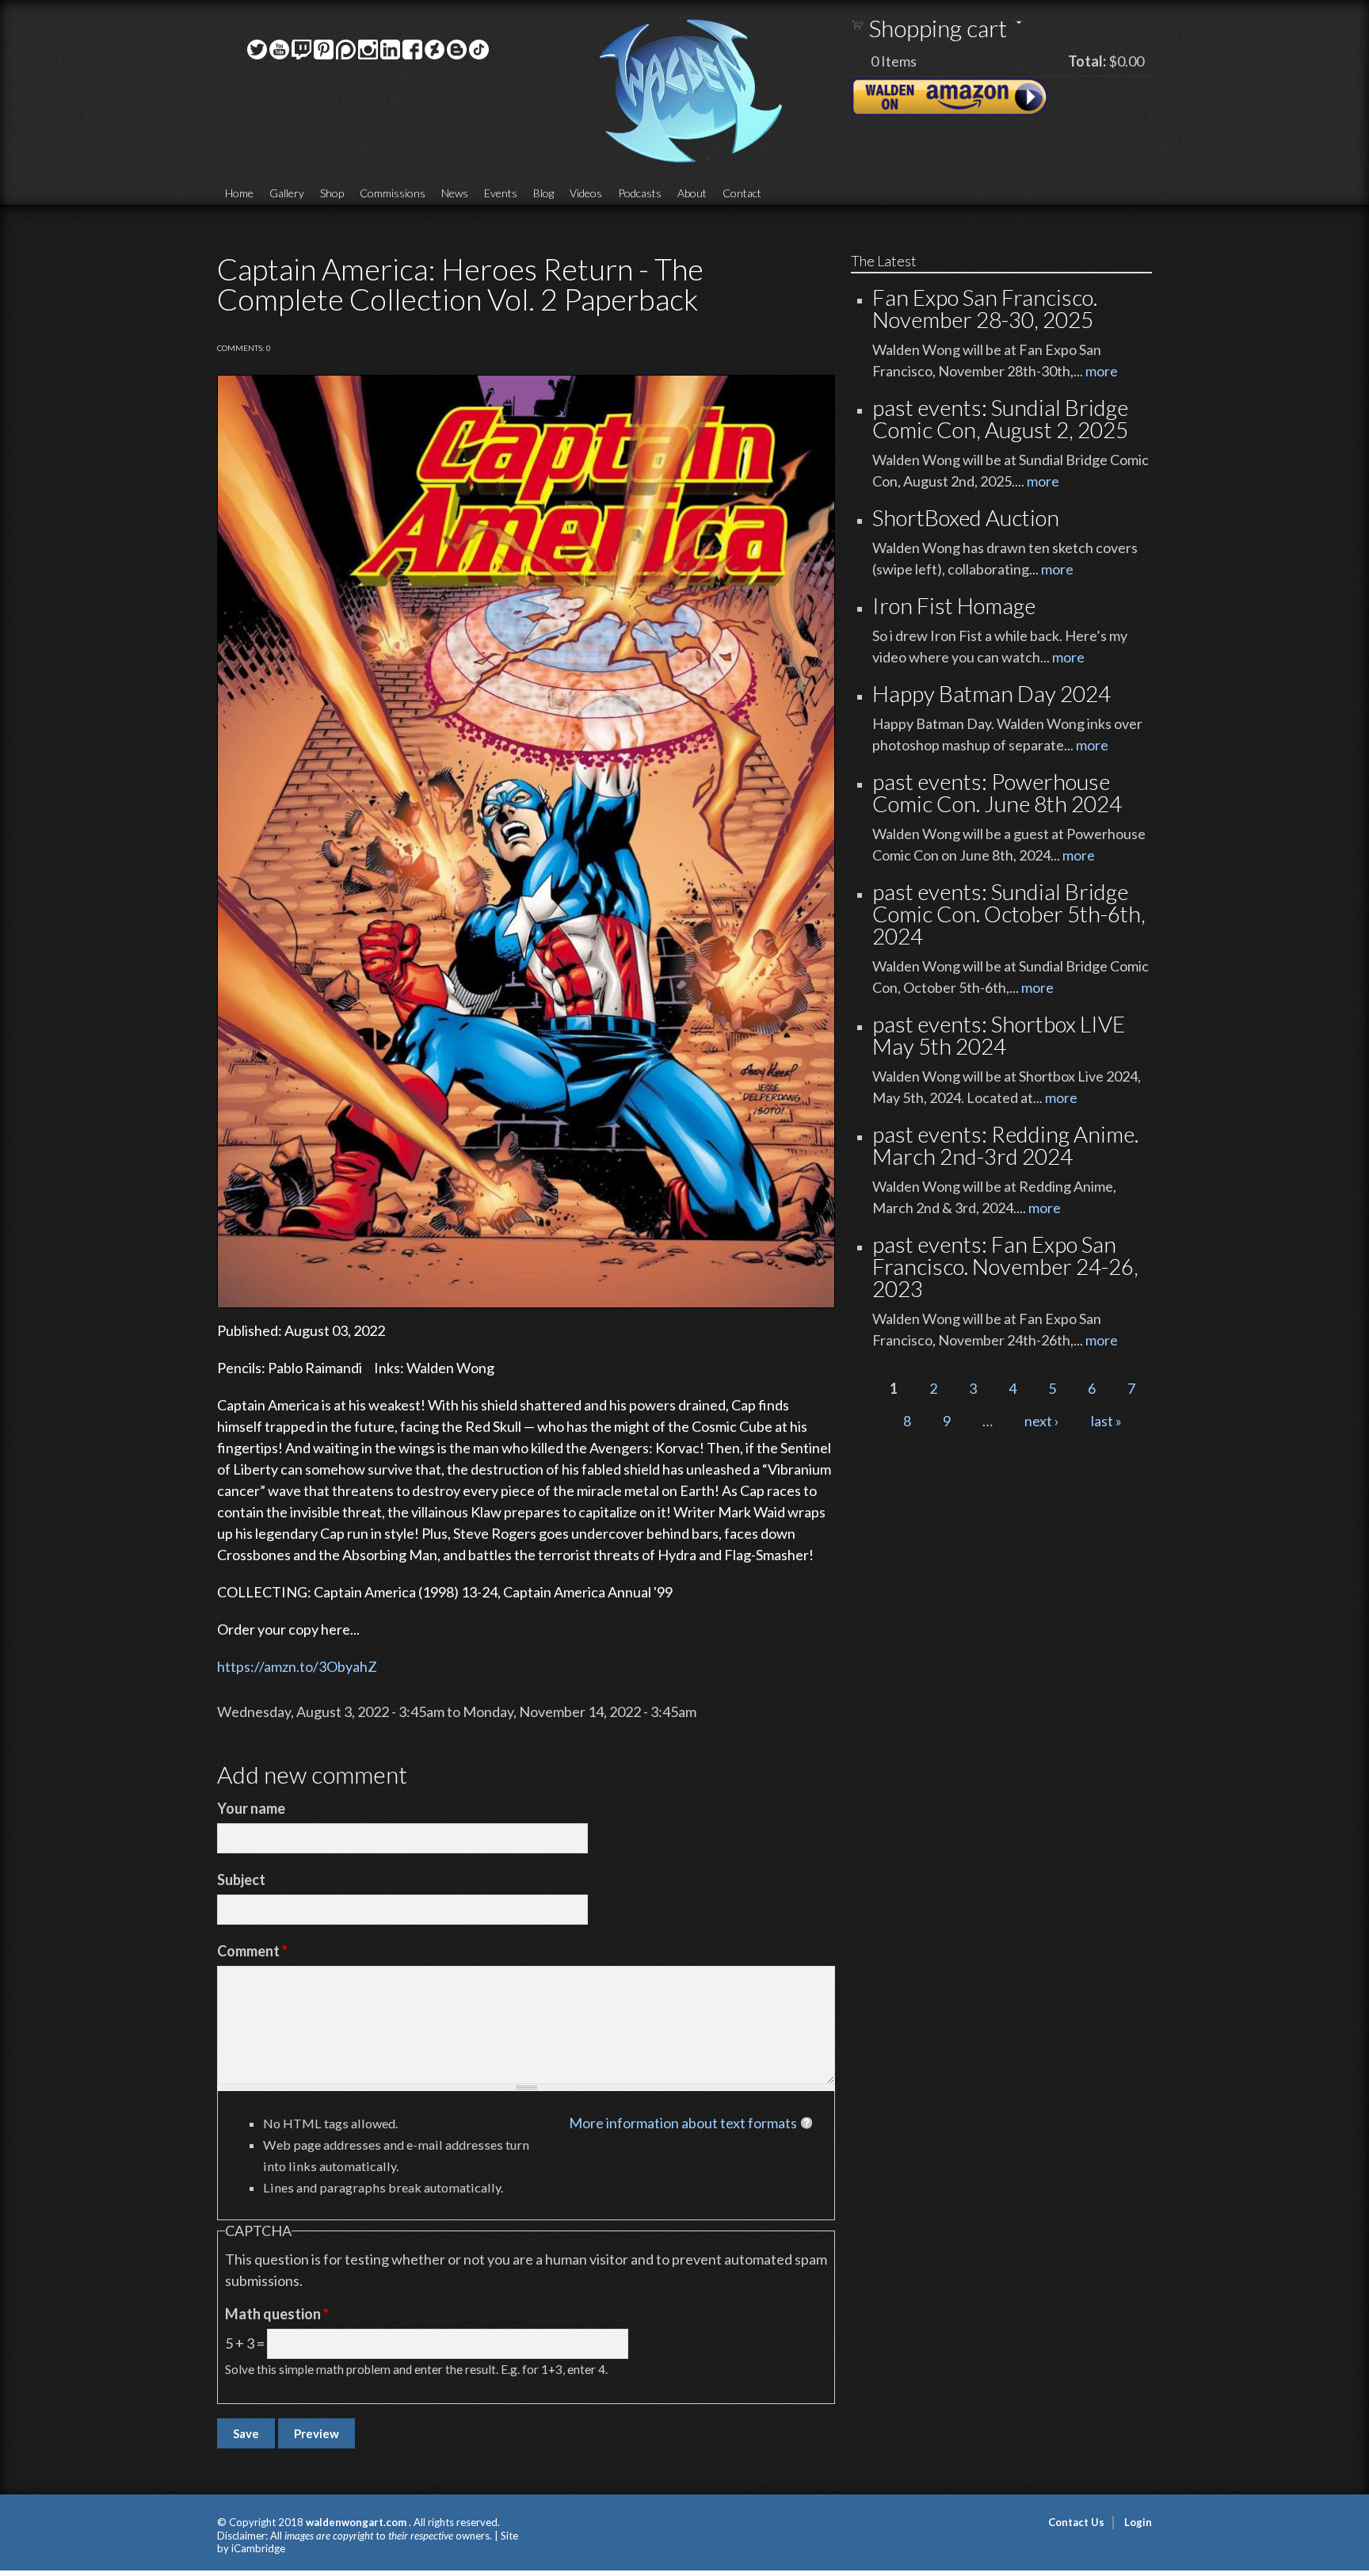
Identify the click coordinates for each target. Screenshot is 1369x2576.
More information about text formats (683, 2123)
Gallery (287, 193)
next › (1042, 1421)
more (1102, 371)
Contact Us (1076, 2522)
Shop (332, 193)
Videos (586, 193)
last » (1106, 1421)
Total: (1087, 61)
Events (501, 193)
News (455, 193)
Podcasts (640, 193)
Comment (252, 1951)
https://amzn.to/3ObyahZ (297, 1666)
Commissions (393, 193)
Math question (277, 2314)
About (692, 193)
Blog (543, 193)
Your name (251, 1808)
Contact (742, 193)
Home (239, 193)
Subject (241, 1880)
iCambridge (258, 2548)
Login (1138, 2522)
